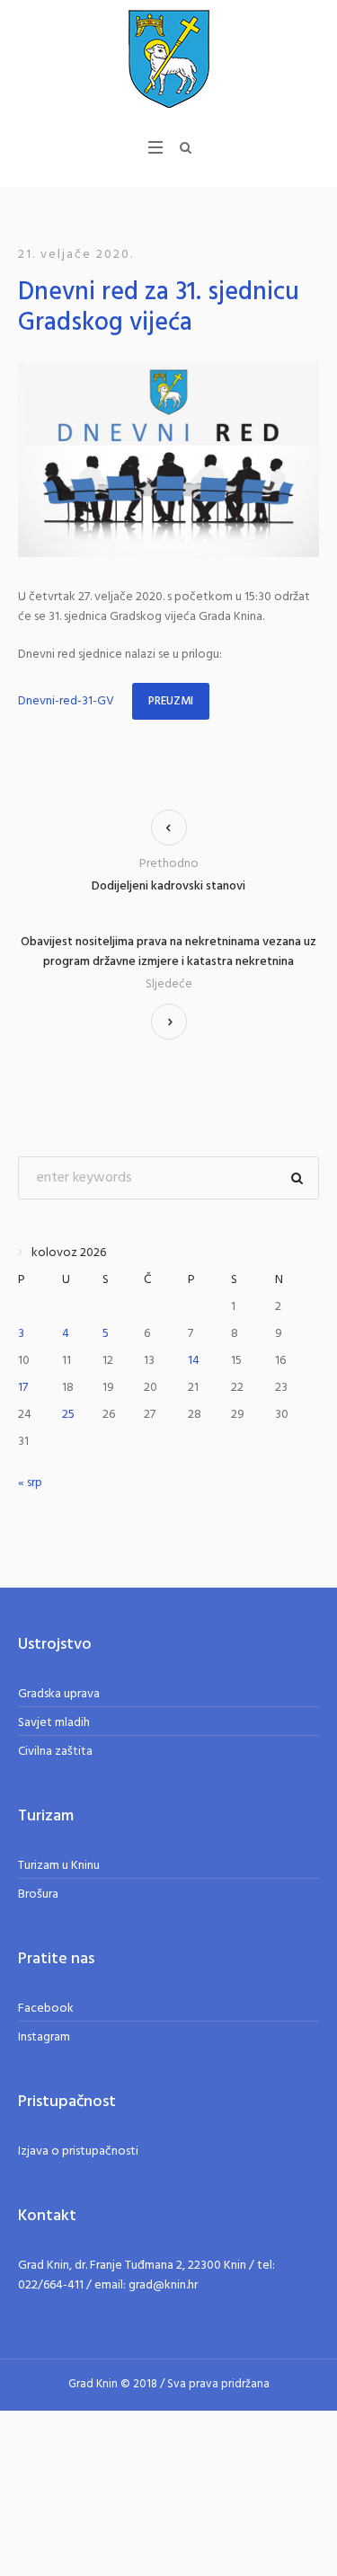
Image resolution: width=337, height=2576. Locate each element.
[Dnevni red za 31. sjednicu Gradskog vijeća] (168, 460)
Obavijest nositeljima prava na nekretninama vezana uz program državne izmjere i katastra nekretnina (168, 952)
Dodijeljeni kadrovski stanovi (168, 886)
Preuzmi (171, 701)
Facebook (46, 2009)
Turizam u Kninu (59, 1866)
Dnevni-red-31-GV (66, 702)
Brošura (38, 1894)
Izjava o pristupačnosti (78, 2151)
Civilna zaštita (55, 1752)
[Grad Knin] (169, 58)
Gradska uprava (59, 1694)
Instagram (44, 2037)
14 (194, 1361)
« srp (30, 1483)
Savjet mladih (54, 1723)
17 (23, 1388)
